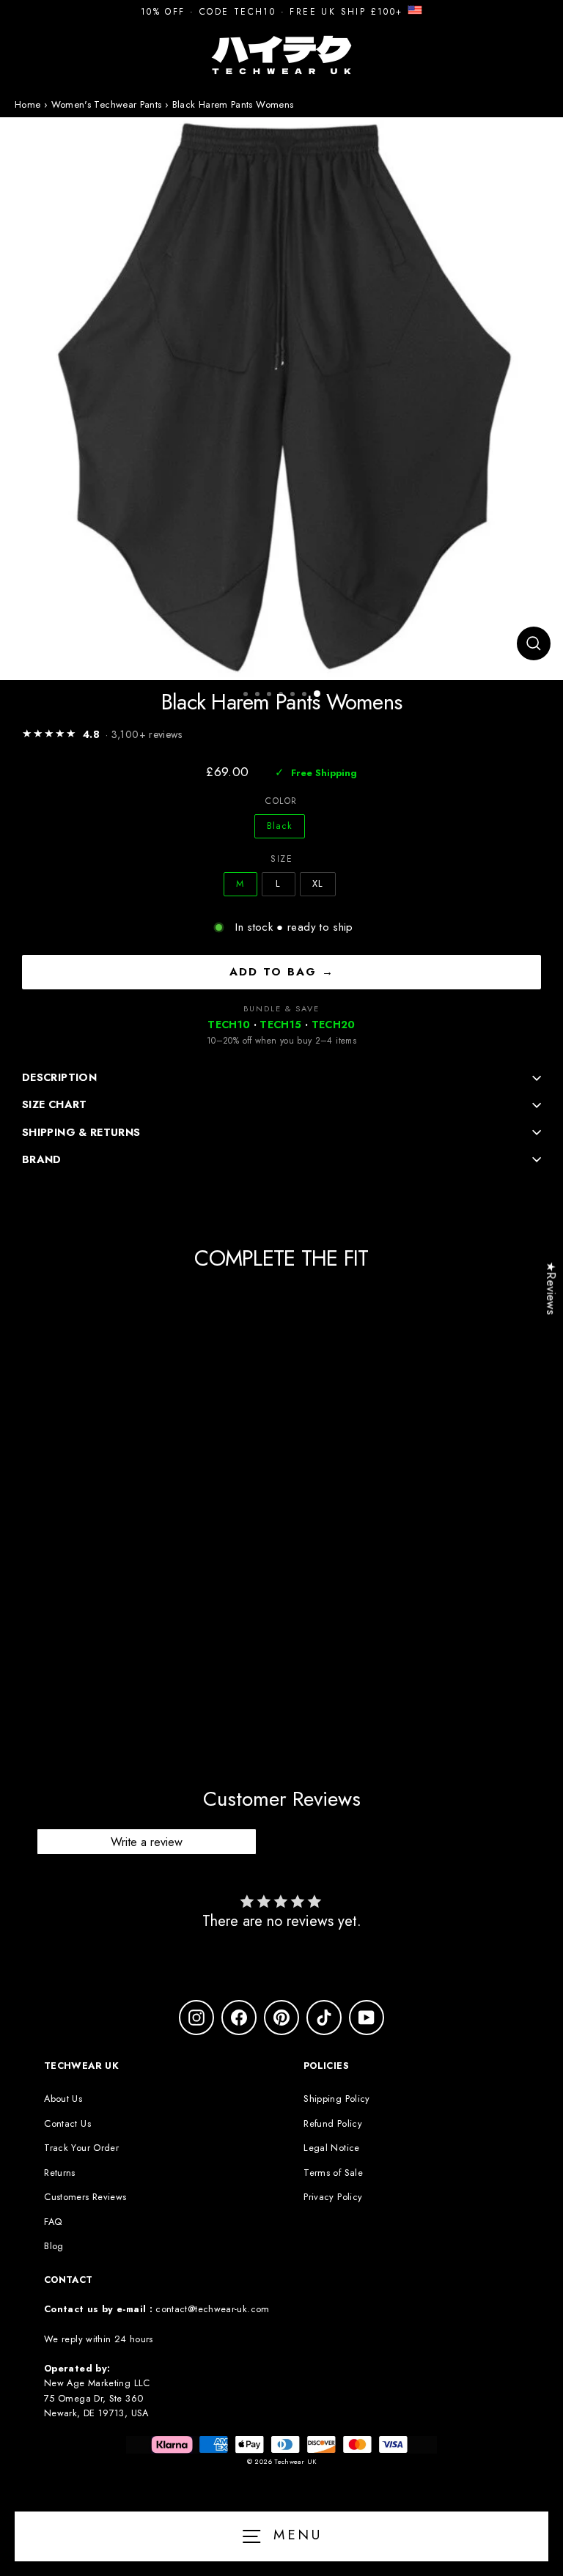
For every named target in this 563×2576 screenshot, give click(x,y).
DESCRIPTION (59, 1077)
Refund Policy (333, 2123)
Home (27, 104)
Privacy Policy (333, 2197)
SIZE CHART (55, 1104)
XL (318, 883)
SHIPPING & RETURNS (81, 1132)
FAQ (53, 2222)
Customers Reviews (85, 2197)
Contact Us (67, 2123)
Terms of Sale (333, 2173)
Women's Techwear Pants (107, 104)
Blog (54, 2246)
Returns (60, 2173)
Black (280, 826)
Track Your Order (81, 2148)
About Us (63, 2099)
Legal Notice (331, 2148)
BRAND (42, 1159)
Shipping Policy (336, 2099)
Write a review (147, 1842)
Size (281, 859)
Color (281, 801)
